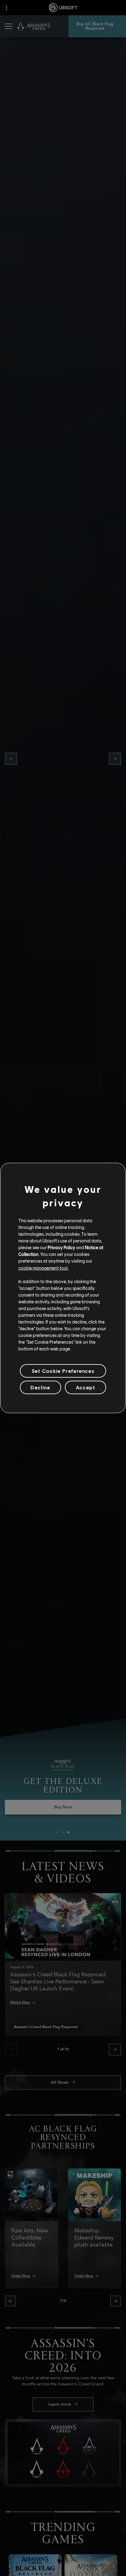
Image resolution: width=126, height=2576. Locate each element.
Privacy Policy (61, 1247)
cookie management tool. (43, 1268)
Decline (40, 1387)
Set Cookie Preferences (63, 1371)
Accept (86, 1387)
